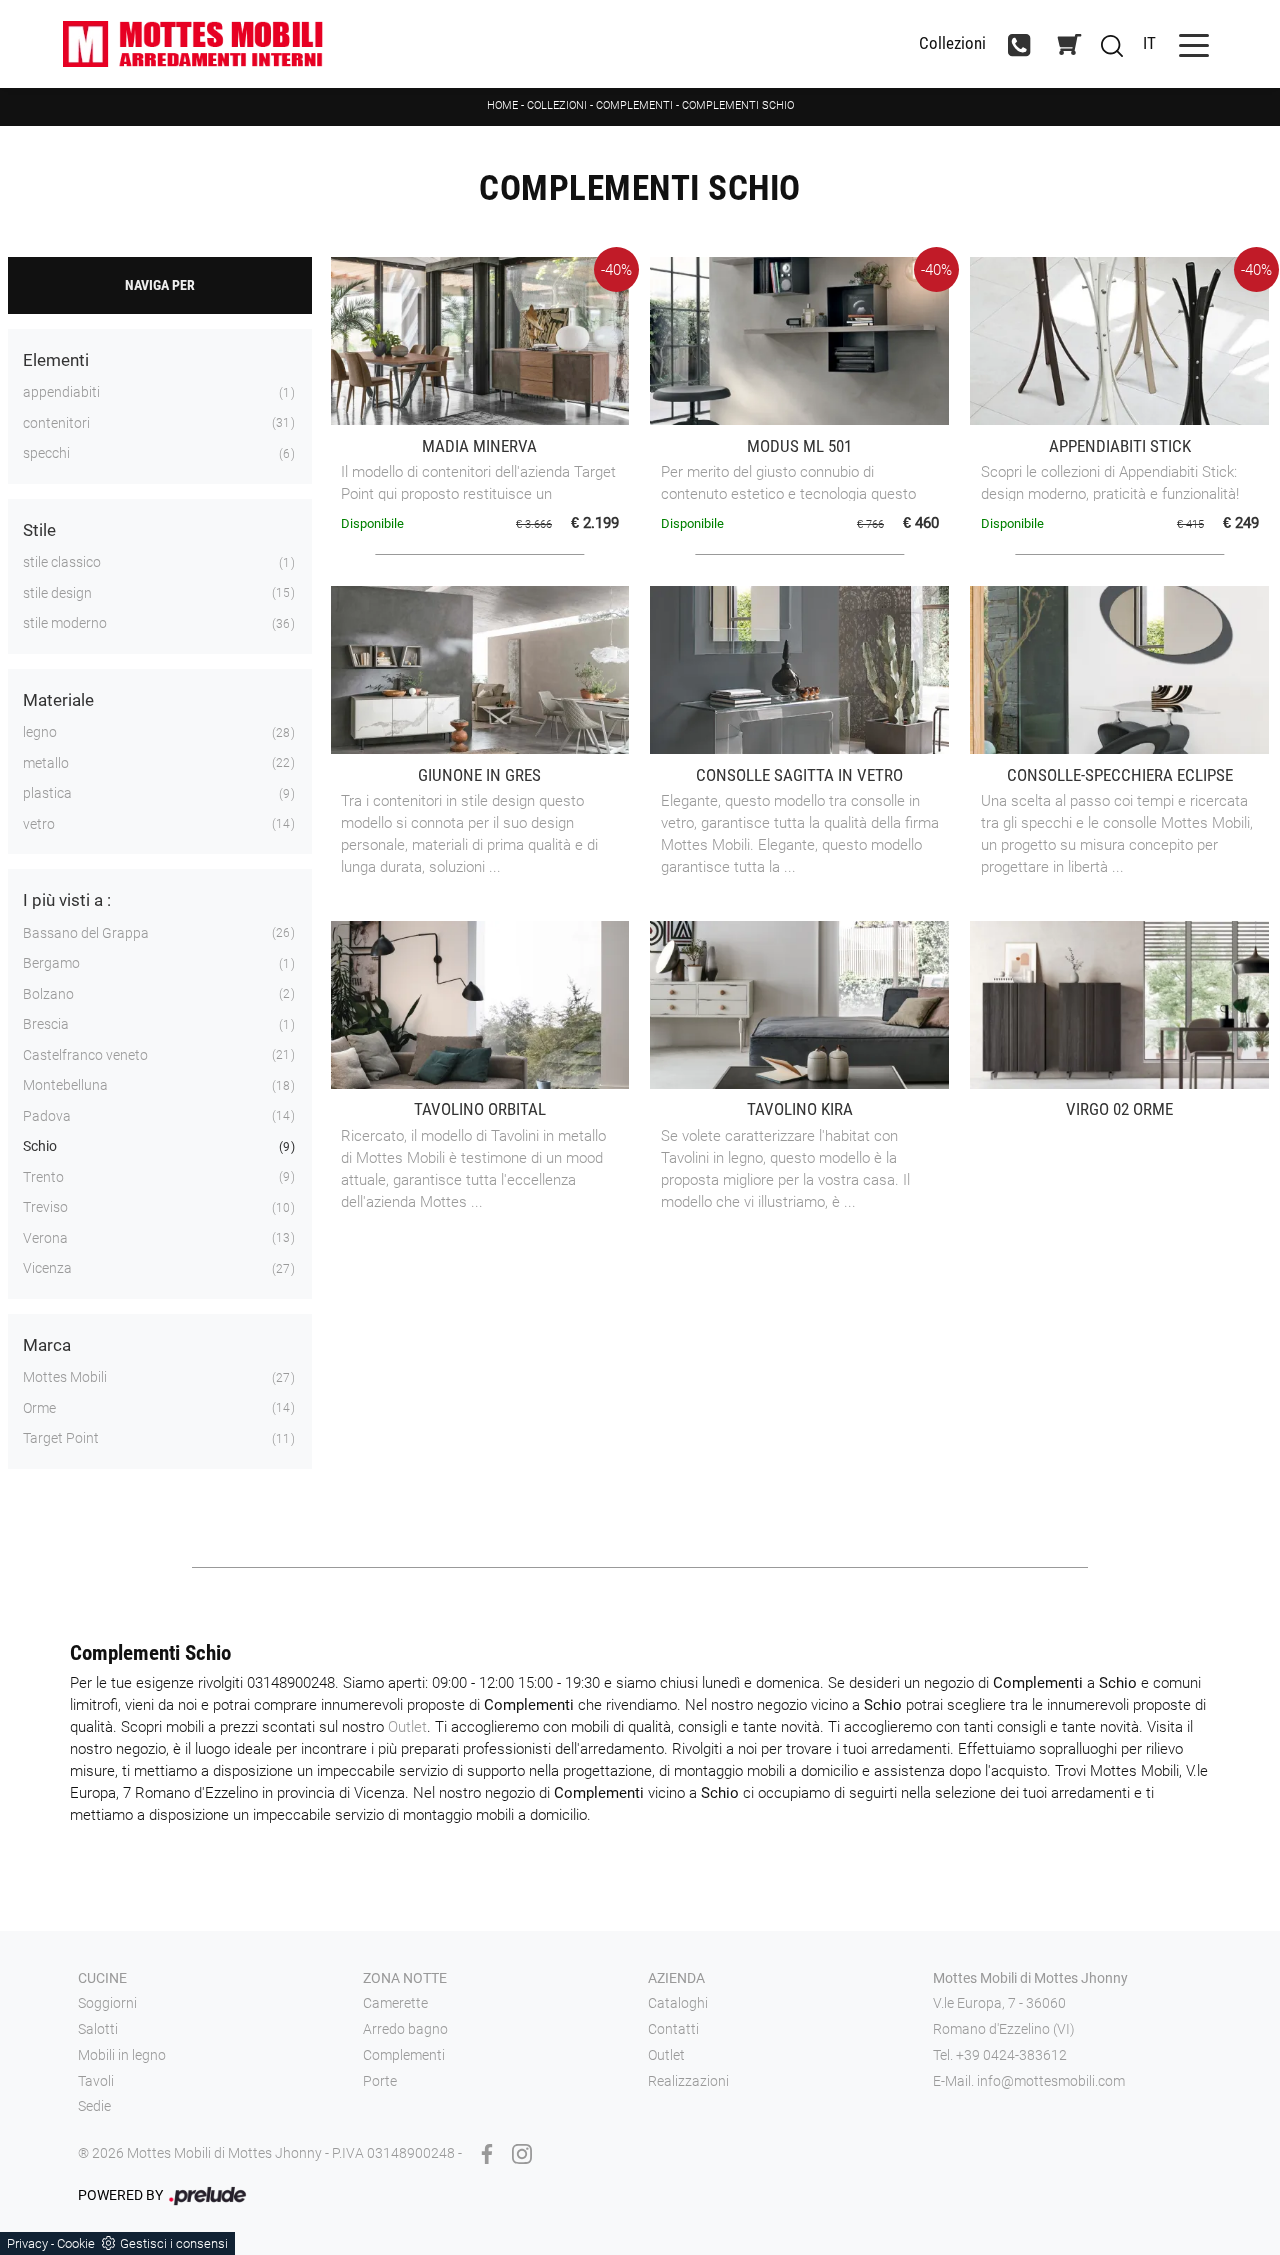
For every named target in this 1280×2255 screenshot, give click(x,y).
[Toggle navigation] (1194, 43)
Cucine (102, 1978)
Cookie (76, 2243)
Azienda (676, 1978)
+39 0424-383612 (1011, 2055)
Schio (40, 1146)
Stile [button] (39, 530)
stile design (57, 593)
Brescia (46, 1024)
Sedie (94, 2106)
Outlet (407, 1727)
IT (1149, 43)
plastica (47, 793)
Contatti (673, 2029)
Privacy (27, 2243)
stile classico (62, 562)
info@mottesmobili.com (1051, 2081)
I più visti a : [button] (67, 900)
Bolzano (48, 994)
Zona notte (405, 1978)
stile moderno (65, 623)
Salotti (98, 2029)
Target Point (61, 1438)
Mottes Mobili (65, 1377)
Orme (39, 1408)
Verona (45, 1238)
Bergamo (51, 963)
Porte (380, 2081)
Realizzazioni (688, 2081)
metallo (46, 763)
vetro (39, 824)
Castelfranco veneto (85, 1055)
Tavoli (96, 2081)
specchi (46, 453)
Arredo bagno (405, 2029)
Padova (47, 1116)
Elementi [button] (56, 360)
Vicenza (47, 1268)
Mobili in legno (122, 2055)
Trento (43, 1177)
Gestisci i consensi (174, 2243)
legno (40, 732)
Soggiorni (107, 2003)
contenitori (56, 423)
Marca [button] (47, 1345)
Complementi (634, 105)
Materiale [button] (58, 700)
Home (502, 105)
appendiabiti (61, 392)
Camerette (395, 2003)
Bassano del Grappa (86, 933)
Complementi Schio (738, 105)
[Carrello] (1069, 44)
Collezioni (952, 43)
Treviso (45, 1207)
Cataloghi (678, 2003)
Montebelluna (65, 1085)
